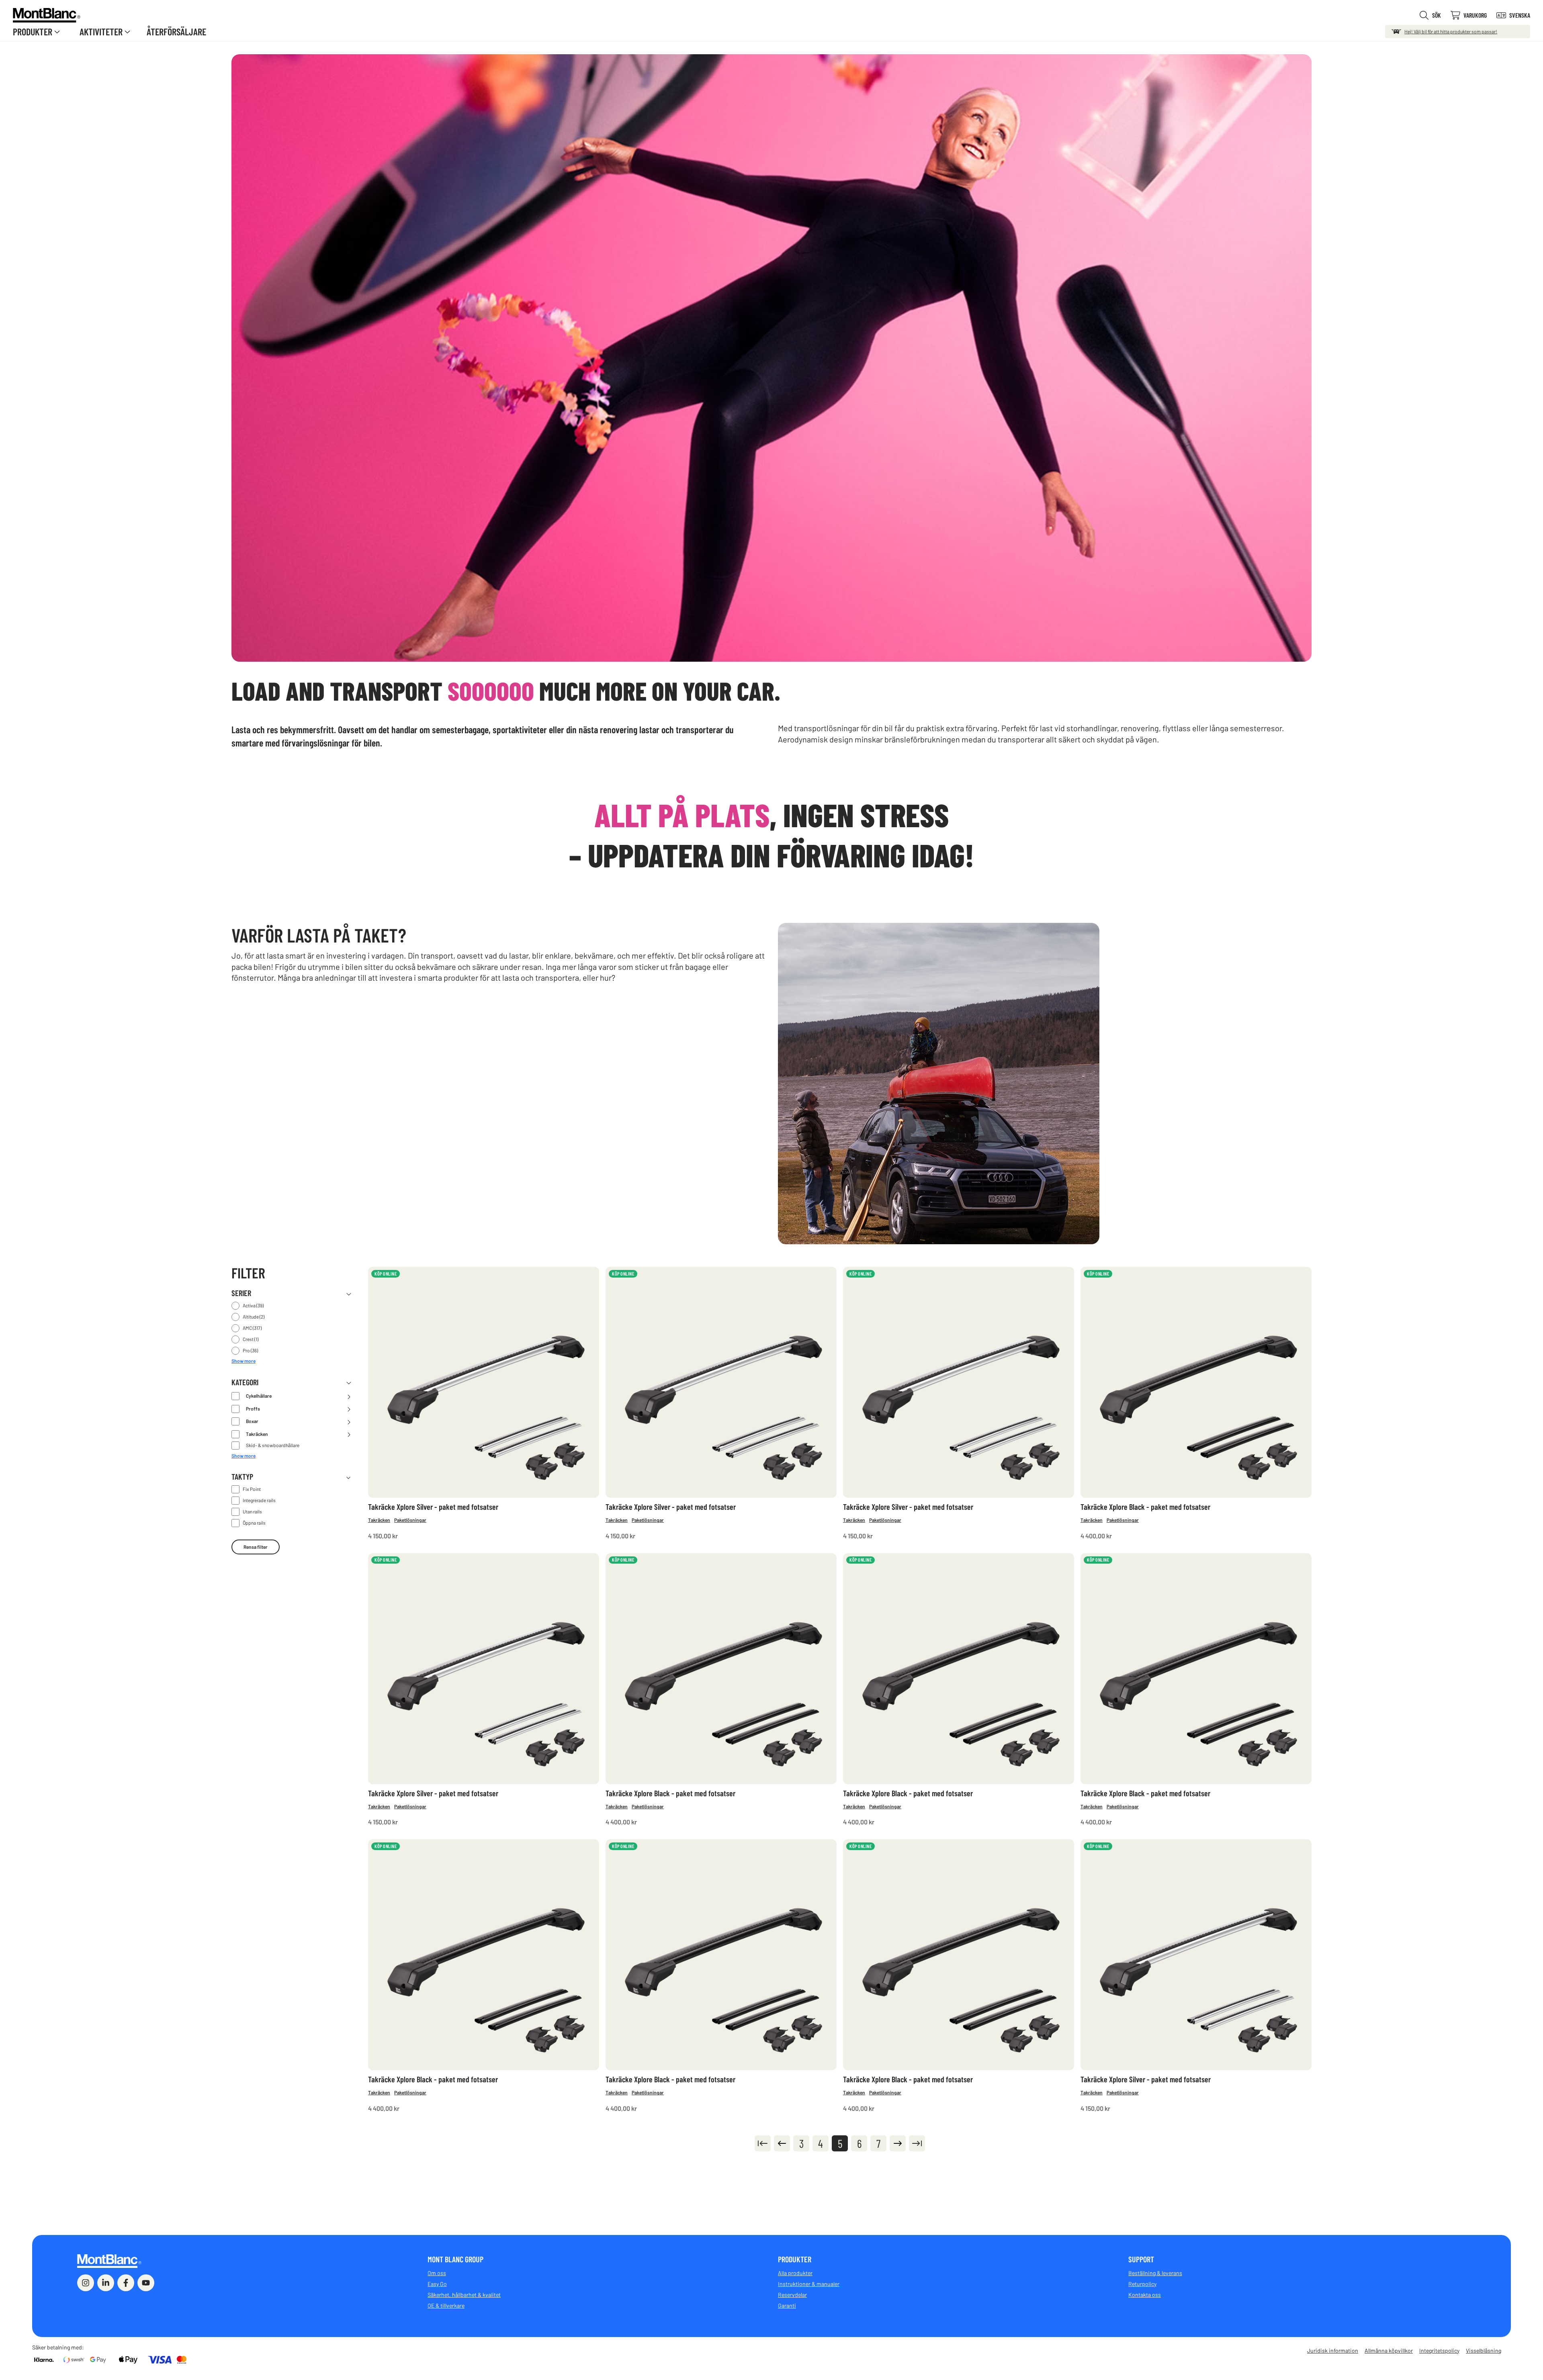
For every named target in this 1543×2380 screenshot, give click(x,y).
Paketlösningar (410, 1520)
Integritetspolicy (1439, 2350)
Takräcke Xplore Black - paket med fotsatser (1145, 1507)
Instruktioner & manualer (809, 2284)
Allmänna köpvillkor (1389, 2350)
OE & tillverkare (446, 2305)
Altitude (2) (254, 1317)
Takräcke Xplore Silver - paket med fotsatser (433, 1507)
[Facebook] (126, 2283)
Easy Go (437, 2284)
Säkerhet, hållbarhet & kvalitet (464, 2295)
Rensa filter (256, 1547)
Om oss (437, 2273)
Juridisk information (1333, 2350)
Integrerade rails (259, 1500)
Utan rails (252, 1511)
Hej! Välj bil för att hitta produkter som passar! (1451, 31)
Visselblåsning (1484, 2350)
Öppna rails (254, 1523)
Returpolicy (1142, 2284)
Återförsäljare (176, 32)
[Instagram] (86, 2283)
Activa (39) (253, 1305)
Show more (244, 1361)
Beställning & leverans (1155, 2273)
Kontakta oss (1145, 2295)
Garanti (787, 2305)
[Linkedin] (106, 2283)
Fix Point (252, 1489)
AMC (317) (252, 1328)
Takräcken (379, 1520)
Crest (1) (251, 1339)
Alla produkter (795, 2273)
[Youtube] (146, 2283)
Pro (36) (250, 1350)
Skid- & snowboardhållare (273, 1445)
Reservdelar (792, 2295)
